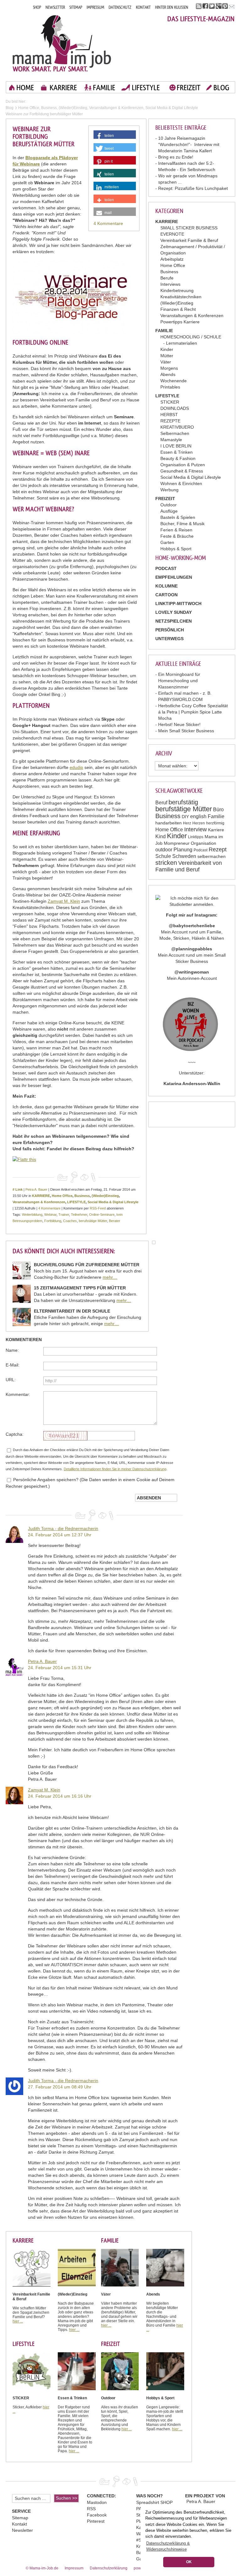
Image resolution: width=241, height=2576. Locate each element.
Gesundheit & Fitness (182, 471)
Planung (183, 850)
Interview (195, 829)
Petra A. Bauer (36, 1189)
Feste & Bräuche (177, 536)
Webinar (50, 1215)
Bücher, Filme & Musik (182, 524)
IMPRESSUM (95, 7)
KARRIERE (63, 88)
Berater (115, 1221)
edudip (76, 767)
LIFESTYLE (146, 88)
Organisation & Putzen (183, 465)
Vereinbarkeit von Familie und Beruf (189, 866)
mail (232, 6)
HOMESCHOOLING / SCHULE (191, 337)
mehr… (110, 1277)
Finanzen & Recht (178, 309)
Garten (167, 542)
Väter (166, 362)
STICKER (170, 402)
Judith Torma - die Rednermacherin (63, 1528)
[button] (115, 136)
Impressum (74, 2568)
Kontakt (19, 2524)
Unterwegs (169, 639)
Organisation (204, 843)
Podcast (201, 850)
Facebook (97, 2515)
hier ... (18, 2321)
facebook (205, 6)
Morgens (169, 368)
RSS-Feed (98, 1208)
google (219, 6)
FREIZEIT (189, 88)
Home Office (173, 265)
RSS (91, 2509)
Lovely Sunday (174, 612)
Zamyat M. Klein (64, 901)
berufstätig (183, 802)
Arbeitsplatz (172, 259)
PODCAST (166, 568)
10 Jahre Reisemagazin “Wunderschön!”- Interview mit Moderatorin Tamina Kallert (189, 144)
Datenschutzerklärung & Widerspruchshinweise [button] (168, 2546)
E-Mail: (13, 1365)
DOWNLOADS (175, 408)
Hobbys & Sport (176, 549)
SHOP (37, 7)
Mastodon (97, 2502)
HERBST (169, 415)
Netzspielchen (174, 621)
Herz (187, 823)
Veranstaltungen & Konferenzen (192, 316)
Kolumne (166, 586)
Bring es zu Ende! (176, 157)
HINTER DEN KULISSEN (172, 7)
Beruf (161, 803)
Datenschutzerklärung (109, 2568)
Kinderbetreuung (177, 290)
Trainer (64, 1215)
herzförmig (215, 823)
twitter (212, 6)
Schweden (184, 856)
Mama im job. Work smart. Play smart (62, 43)
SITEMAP (76, 7)
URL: (11, 1380)
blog (221, 88)
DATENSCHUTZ (120, 7)
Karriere (216, 830)
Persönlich (170, 630)
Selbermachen (175, 433)
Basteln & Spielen (178, 517)
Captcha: (15, 1434)
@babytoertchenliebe (192, 926)
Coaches (70, 1221)
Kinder (167, 349)
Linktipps (196, 837)
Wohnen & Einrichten (181, 483)
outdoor (164, 850)
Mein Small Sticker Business (186, 731)
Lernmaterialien (182, 343)
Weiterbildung (32, 1215)
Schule (163, 856)
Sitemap (20, 2518)
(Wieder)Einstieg (177, 303)
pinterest (225, 6)
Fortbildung (53, 1221)
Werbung (169, 490)
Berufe (167, 278)
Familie (216, 816)
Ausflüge (169, 511)
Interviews (170, 284)
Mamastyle (171, 440)
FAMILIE (104, 88)
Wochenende (174, 381)
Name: (12, 1350)
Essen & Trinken (177, 452)
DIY (185, 817)
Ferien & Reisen (176, 530)
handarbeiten (169, 823)
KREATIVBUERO (177, 427)
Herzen (199, 823)
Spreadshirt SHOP (154, 2502)
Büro (218, 810)
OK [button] (189, 2562)
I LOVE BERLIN (176, 446)
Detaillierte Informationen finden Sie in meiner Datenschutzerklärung (115, 1469)
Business (169, 272)
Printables (170, 387)
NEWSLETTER (55, 7)
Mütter (167, 356)
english (198, 816)
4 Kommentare (108, 223)
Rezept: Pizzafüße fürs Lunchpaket (193, 188)
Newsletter (22, 2530)
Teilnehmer (79, 1215)
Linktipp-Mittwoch (178, 604)
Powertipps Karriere (180, 322)
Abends (168, 374)
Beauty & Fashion (178, 458)
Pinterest (96, 2521)
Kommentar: (18, 1394)
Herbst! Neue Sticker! (179, 724)
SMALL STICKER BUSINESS (189, 228)
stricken (166, 863)
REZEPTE (170, 421)
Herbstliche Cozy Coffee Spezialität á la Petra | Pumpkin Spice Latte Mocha (193, 712)
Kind (161, 836)
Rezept (218, 849)
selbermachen (212, 856)
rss (199, 6)
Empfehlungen (174, 577)
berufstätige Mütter (184, 809)
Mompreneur (177, 843)
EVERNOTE (172, 234)
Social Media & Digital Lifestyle (191, 477)
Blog (10, 108)
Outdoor (169, 505)
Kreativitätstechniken (181, 297)
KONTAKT (143, 7)
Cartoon (166, 595)
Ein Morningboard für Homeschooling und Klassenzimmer (179, 681)
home (25, 88)
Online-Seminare (102, 1215)
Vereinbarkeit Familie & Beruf (189, 240)
